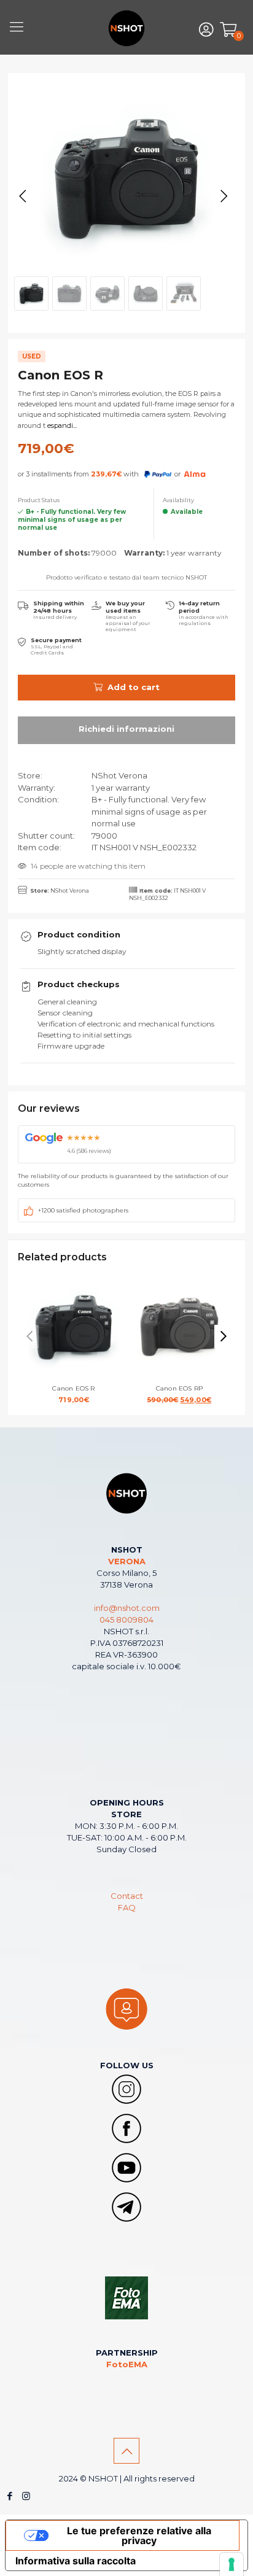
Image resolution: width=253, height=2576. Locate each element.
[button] (224, 1336)
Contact (127, 1896)
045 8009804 (126, 1620)
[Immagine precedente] (23, 196)
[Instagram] (26, 2496)
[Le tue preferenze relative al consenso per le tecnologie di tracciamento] (232, 2564)
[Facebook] (10, 2496)
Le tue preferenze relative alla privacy (139, 2535)
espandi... (61, 425)
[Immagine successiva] (224, 196)
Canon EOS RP (190, 1394)
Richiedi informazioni (126, 730)
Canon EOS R (73, 1394)
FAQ (127, 1907)
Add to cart (134, 687)
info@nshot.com (127, 1608)
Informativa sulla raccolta (76, 2561)
